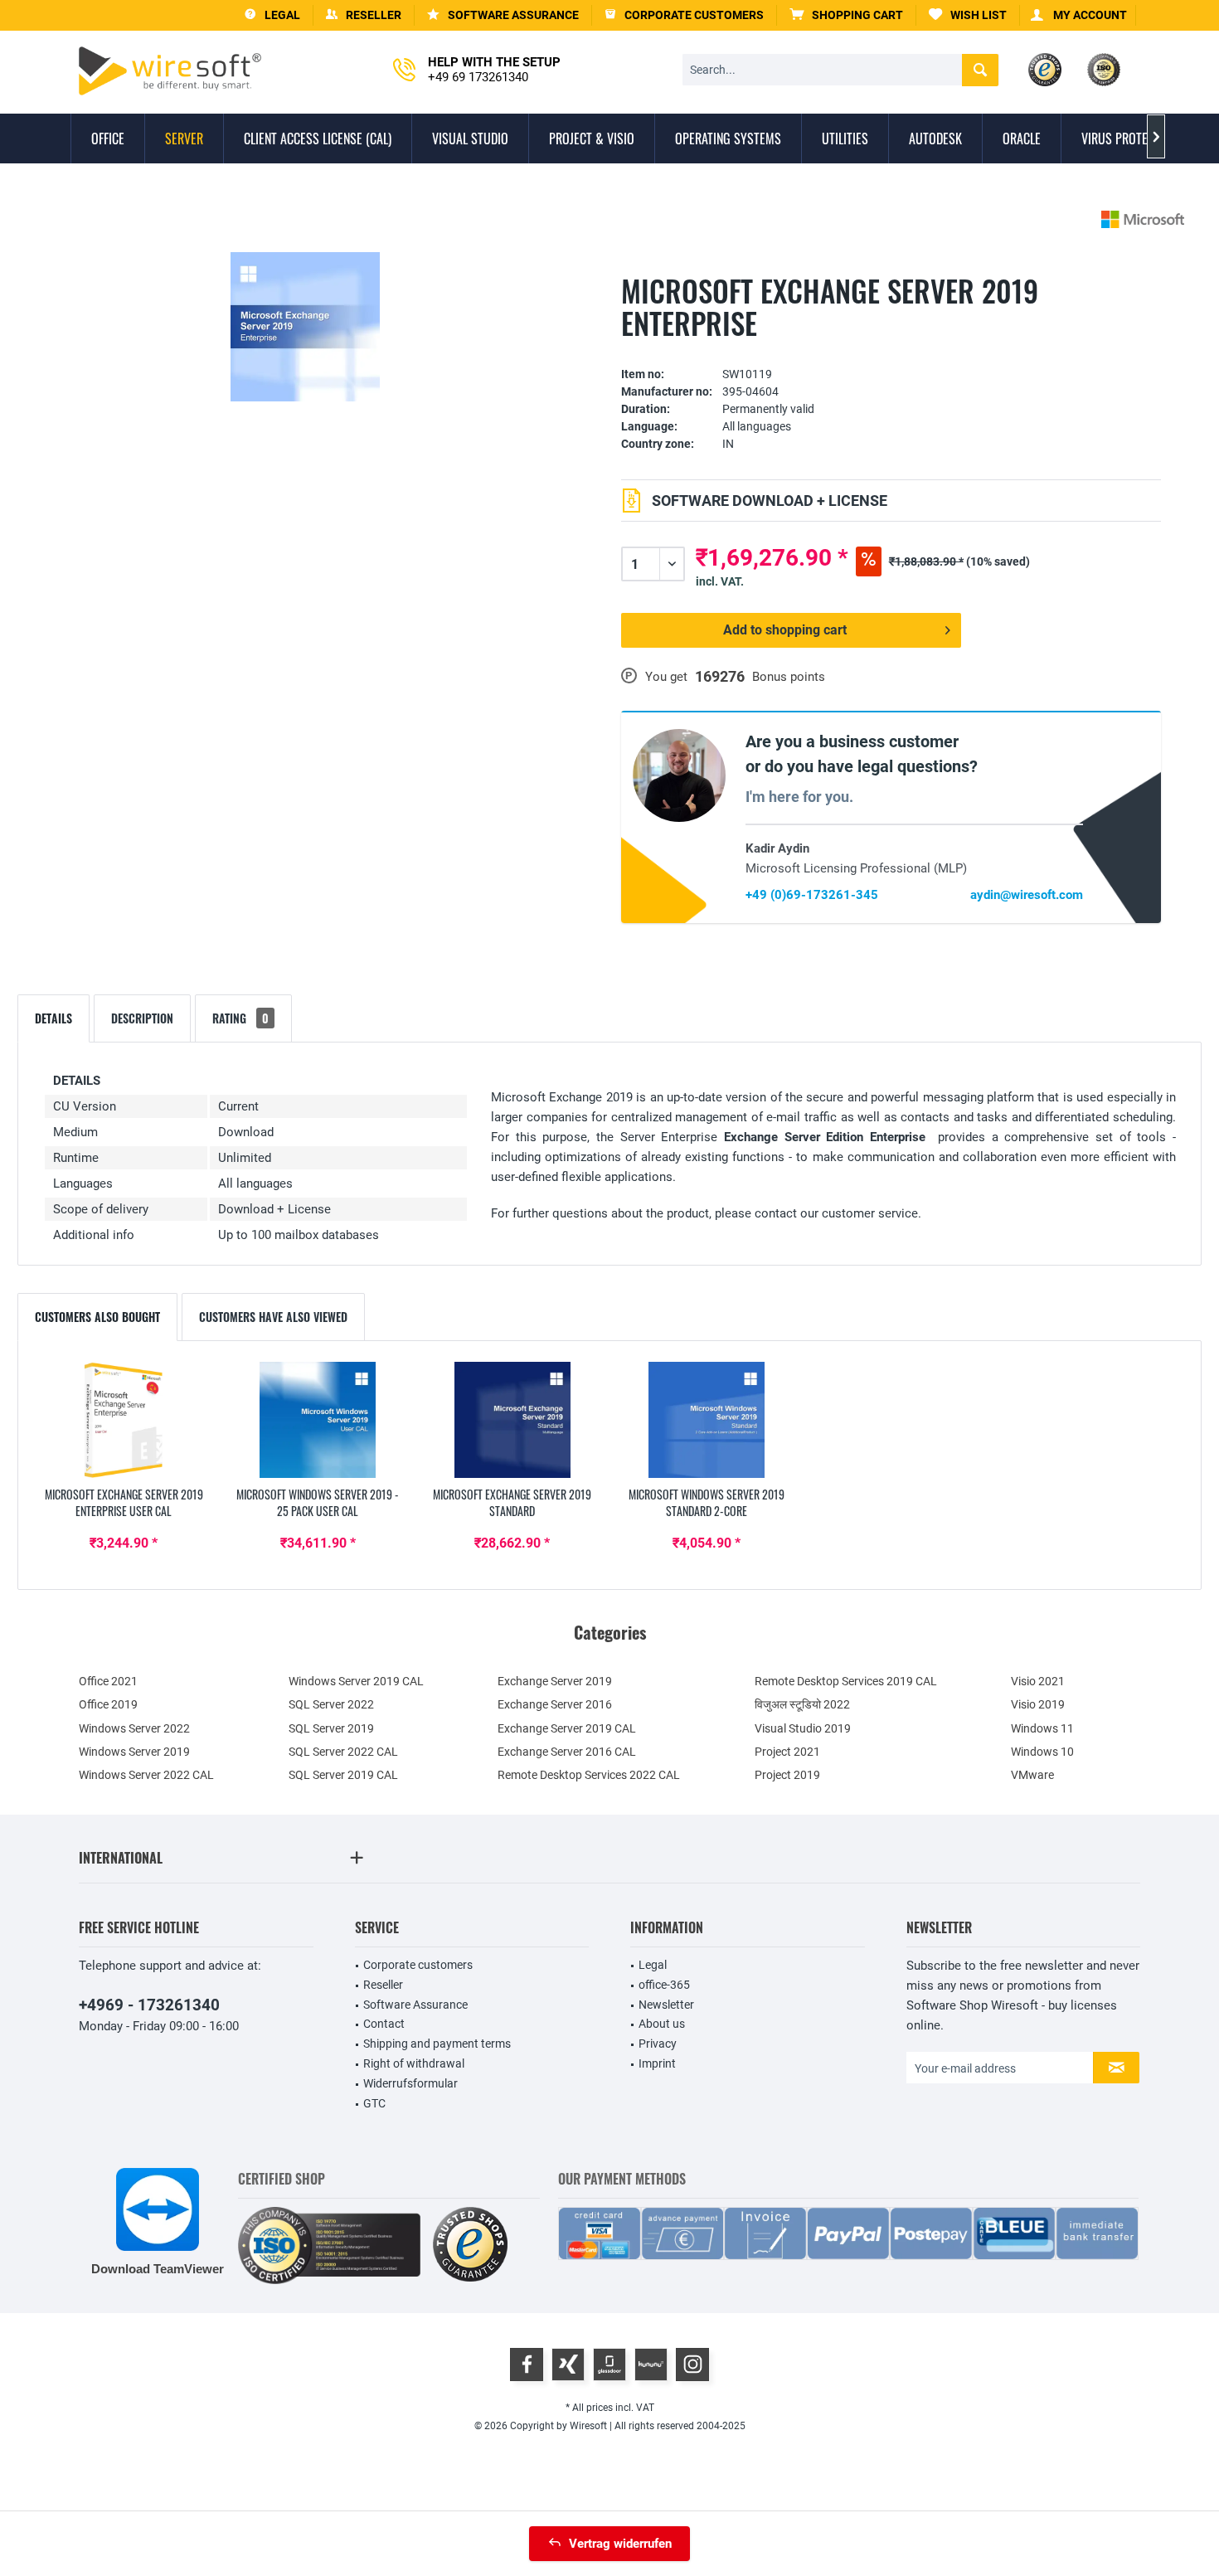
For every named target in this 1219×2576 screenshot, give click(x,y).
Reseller (383, 1985)
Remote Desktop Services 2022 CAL (589, 1775)
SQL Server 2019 (331, 1728)
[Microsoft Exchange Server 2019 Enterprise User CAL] (124, 1420)
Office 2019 (108, 1704)
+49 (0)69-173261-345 (812, 895)
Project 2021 (787, 1752)
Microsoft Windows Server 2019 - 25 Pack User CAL (318, 1503)
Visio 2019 (1038, 1704)
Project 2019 (787, 1775)
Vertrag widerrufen (620, 2544)
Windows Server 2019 (134, 1752)
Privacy (658, 2044)
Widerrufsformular (410, 2083)
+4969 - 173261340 (149, 2005)
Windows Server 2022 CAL (146, 1775)
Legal (653, 1965)
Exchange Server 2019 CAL (567, 1728)
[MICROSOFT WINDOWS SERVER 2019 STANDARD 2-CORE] (707, 1420)
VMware (1032, 1775)
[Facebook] (527, 2365)
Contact (384, 2024)
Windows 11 (1042, 1728)
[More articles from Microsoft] (1143, 219)
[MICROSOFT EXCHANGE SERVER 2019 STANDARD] (512, 1420)
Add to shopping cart (785, 630)
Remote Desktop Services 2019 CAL (846, 1681)
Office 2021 (108, 1681)
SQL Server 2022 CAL (343, 1752)
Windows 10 (1042, 1752)
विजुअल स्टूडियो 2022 (802, 1704)
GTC (374, 2103)
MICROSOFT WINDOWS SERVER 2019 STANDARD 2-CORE (707, 1503)
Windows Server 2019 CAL (356, 1681)
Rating (240, 1018)
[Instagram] (692, 2365)
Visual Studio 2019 (803, 1728)
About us (662, 2024)
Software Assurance (415, 2005)
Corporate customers (418, 1965)
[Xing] (568, 2365)
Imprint (657, 2063)
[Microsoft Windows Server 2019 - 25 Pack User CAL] (318, 1420)
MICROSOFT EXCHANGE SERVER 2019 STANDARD (512, 1503)
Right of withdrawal (414, 2063)
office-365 (664, 1985)
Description (142, 1018)
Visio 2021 (1038, 1681)
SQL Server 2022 (331, 1704)
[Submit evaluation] (891, 349)
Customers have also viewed (273, 1317)
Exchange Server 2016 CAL (567, 1752)
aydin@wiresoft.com (1027, 895)
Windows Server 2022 (134, 1728)
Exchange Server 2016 (555, 1704)
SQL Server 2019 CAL (343, 1775)
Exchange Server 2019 (555, 1681)
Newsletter (666, 2005)
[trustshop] (470, 2245)
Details (53, 1018)
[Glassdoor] (609, 2365)
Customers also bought (97, 1317)
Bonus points (789, 677)
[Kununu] (651, 2365)
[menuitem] (847, 15)
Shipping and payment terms (437, 2044)
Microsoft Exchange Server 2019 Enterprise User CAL (124, 1503)
